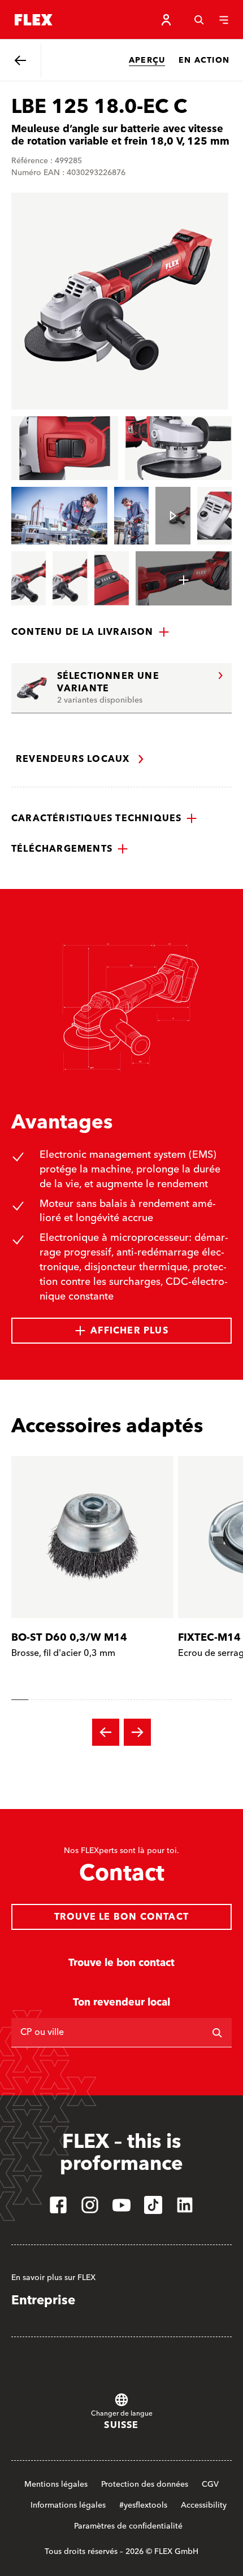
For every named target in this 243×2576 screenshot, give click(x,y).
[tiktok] (153, 2205)
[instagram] (90, 2205)
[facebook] (58, 2205)
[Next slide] (137, 1732)
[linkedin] (185, 2205)
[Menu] (224, 20)
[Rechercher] (217, 2033)
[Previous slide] (106, 1732)
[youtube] (121, 2205)
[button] (90, 632)
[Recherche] (199, 20)
